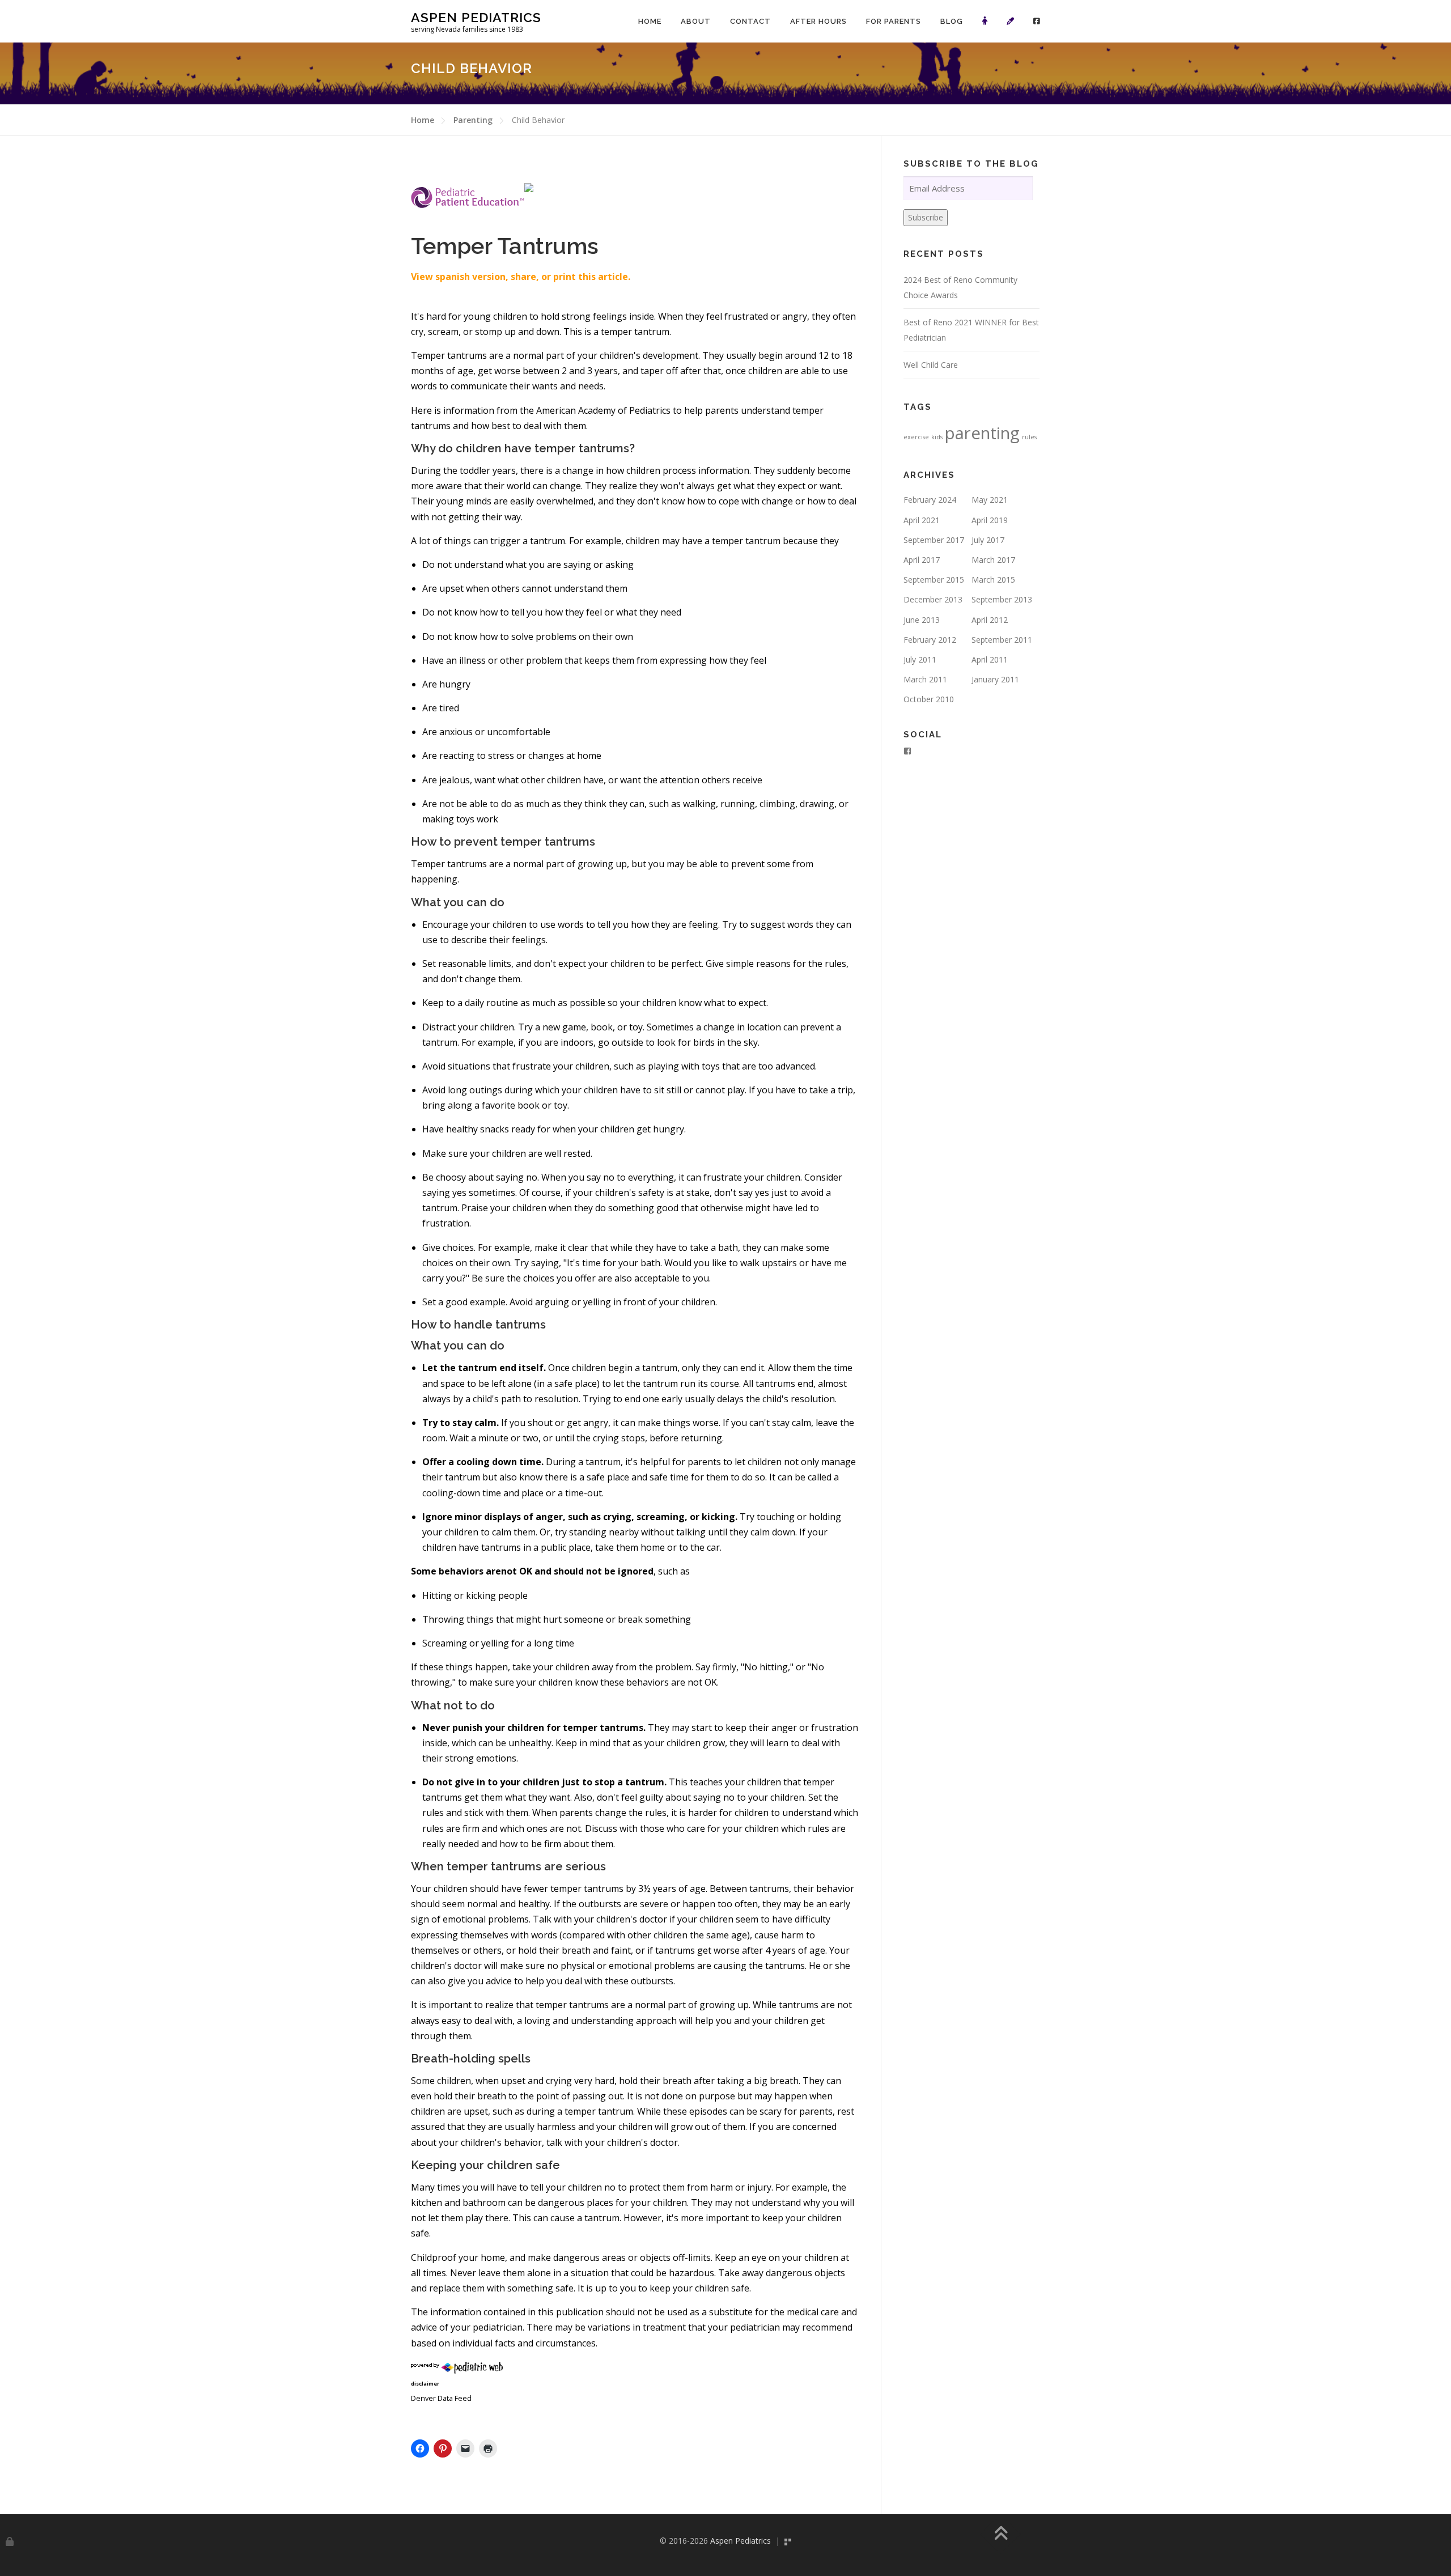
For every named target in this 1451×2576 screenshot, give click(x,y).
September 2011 (1002, 640)
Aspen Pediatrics (476, 17)
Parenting (473, 120)
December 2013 (933, 599)
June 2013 (922, 620)
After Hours (818, 21)
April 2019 (990, 520)
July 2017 (988, 540)
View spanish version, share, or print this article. (521, 277)
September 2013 (1002, 599)
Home (650, 21)
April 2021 (922, 520)
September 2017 (934, 540)
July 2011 (920, 659)
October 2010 (929, 699)
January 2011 (995, 679)
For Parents (894, 21)
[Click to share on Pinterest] (443, 2448)
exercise (916, 437)
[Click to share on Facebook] (420, 2448)
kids (937, 437)
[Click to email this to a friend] (465, 2448)
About (696, 21)
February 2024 (930, 500)
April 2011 (990, 659)
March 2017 (993, 560)
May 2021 (990, 500)
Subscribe (926, 217)
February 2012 (930, 640)
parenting (982, 433)
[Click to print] (488, 2448)
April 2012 (990, 620)
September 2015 (934, 580)
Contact (750, 21)
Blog (952, 21)
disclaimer (425, 2384)
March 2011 (925, 679)
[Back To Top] (1001, 2534)
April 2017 (922, 560)
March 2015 (993, 580)
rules (1029, 437)
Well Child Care (931, 365)
